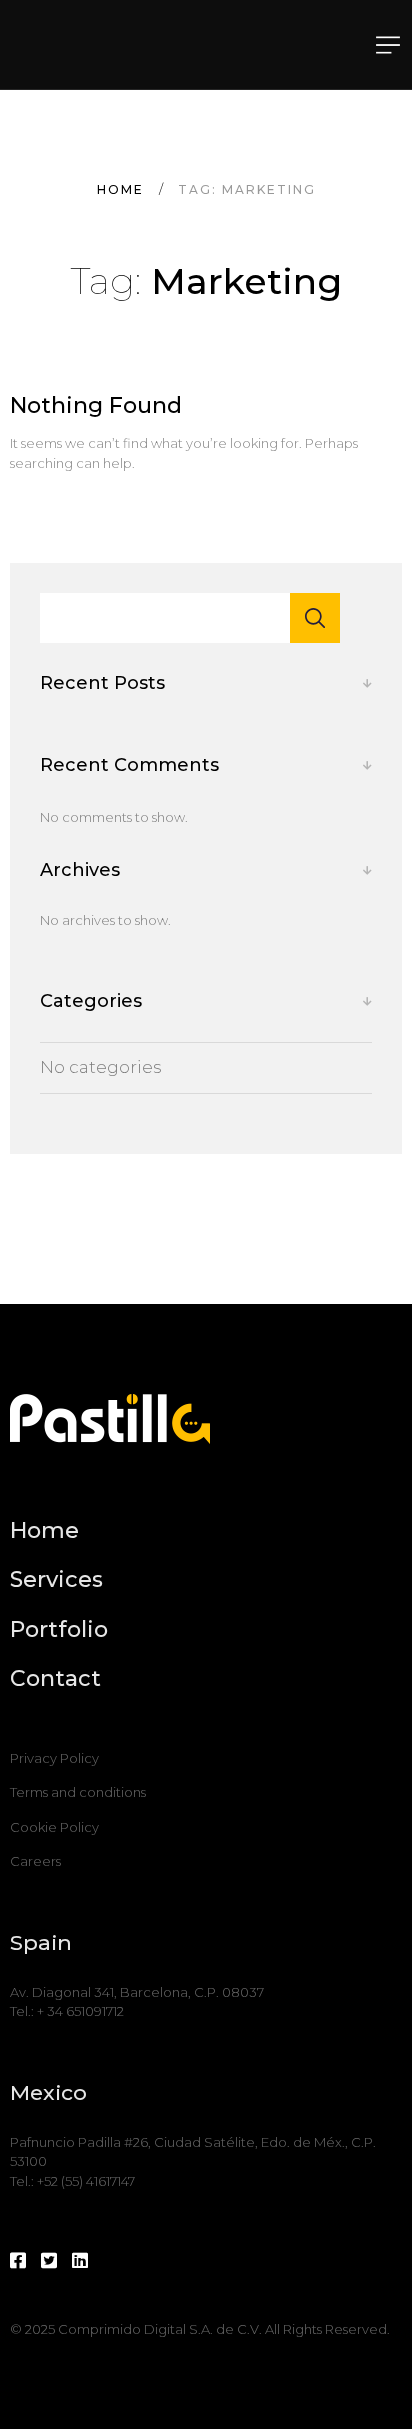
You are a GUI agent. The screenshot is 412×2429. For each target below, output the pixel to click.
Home (120, 189)
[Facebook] (18, 2261)
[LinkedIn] (80, 2261)
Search (315, 618)
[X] (49, 2261)
